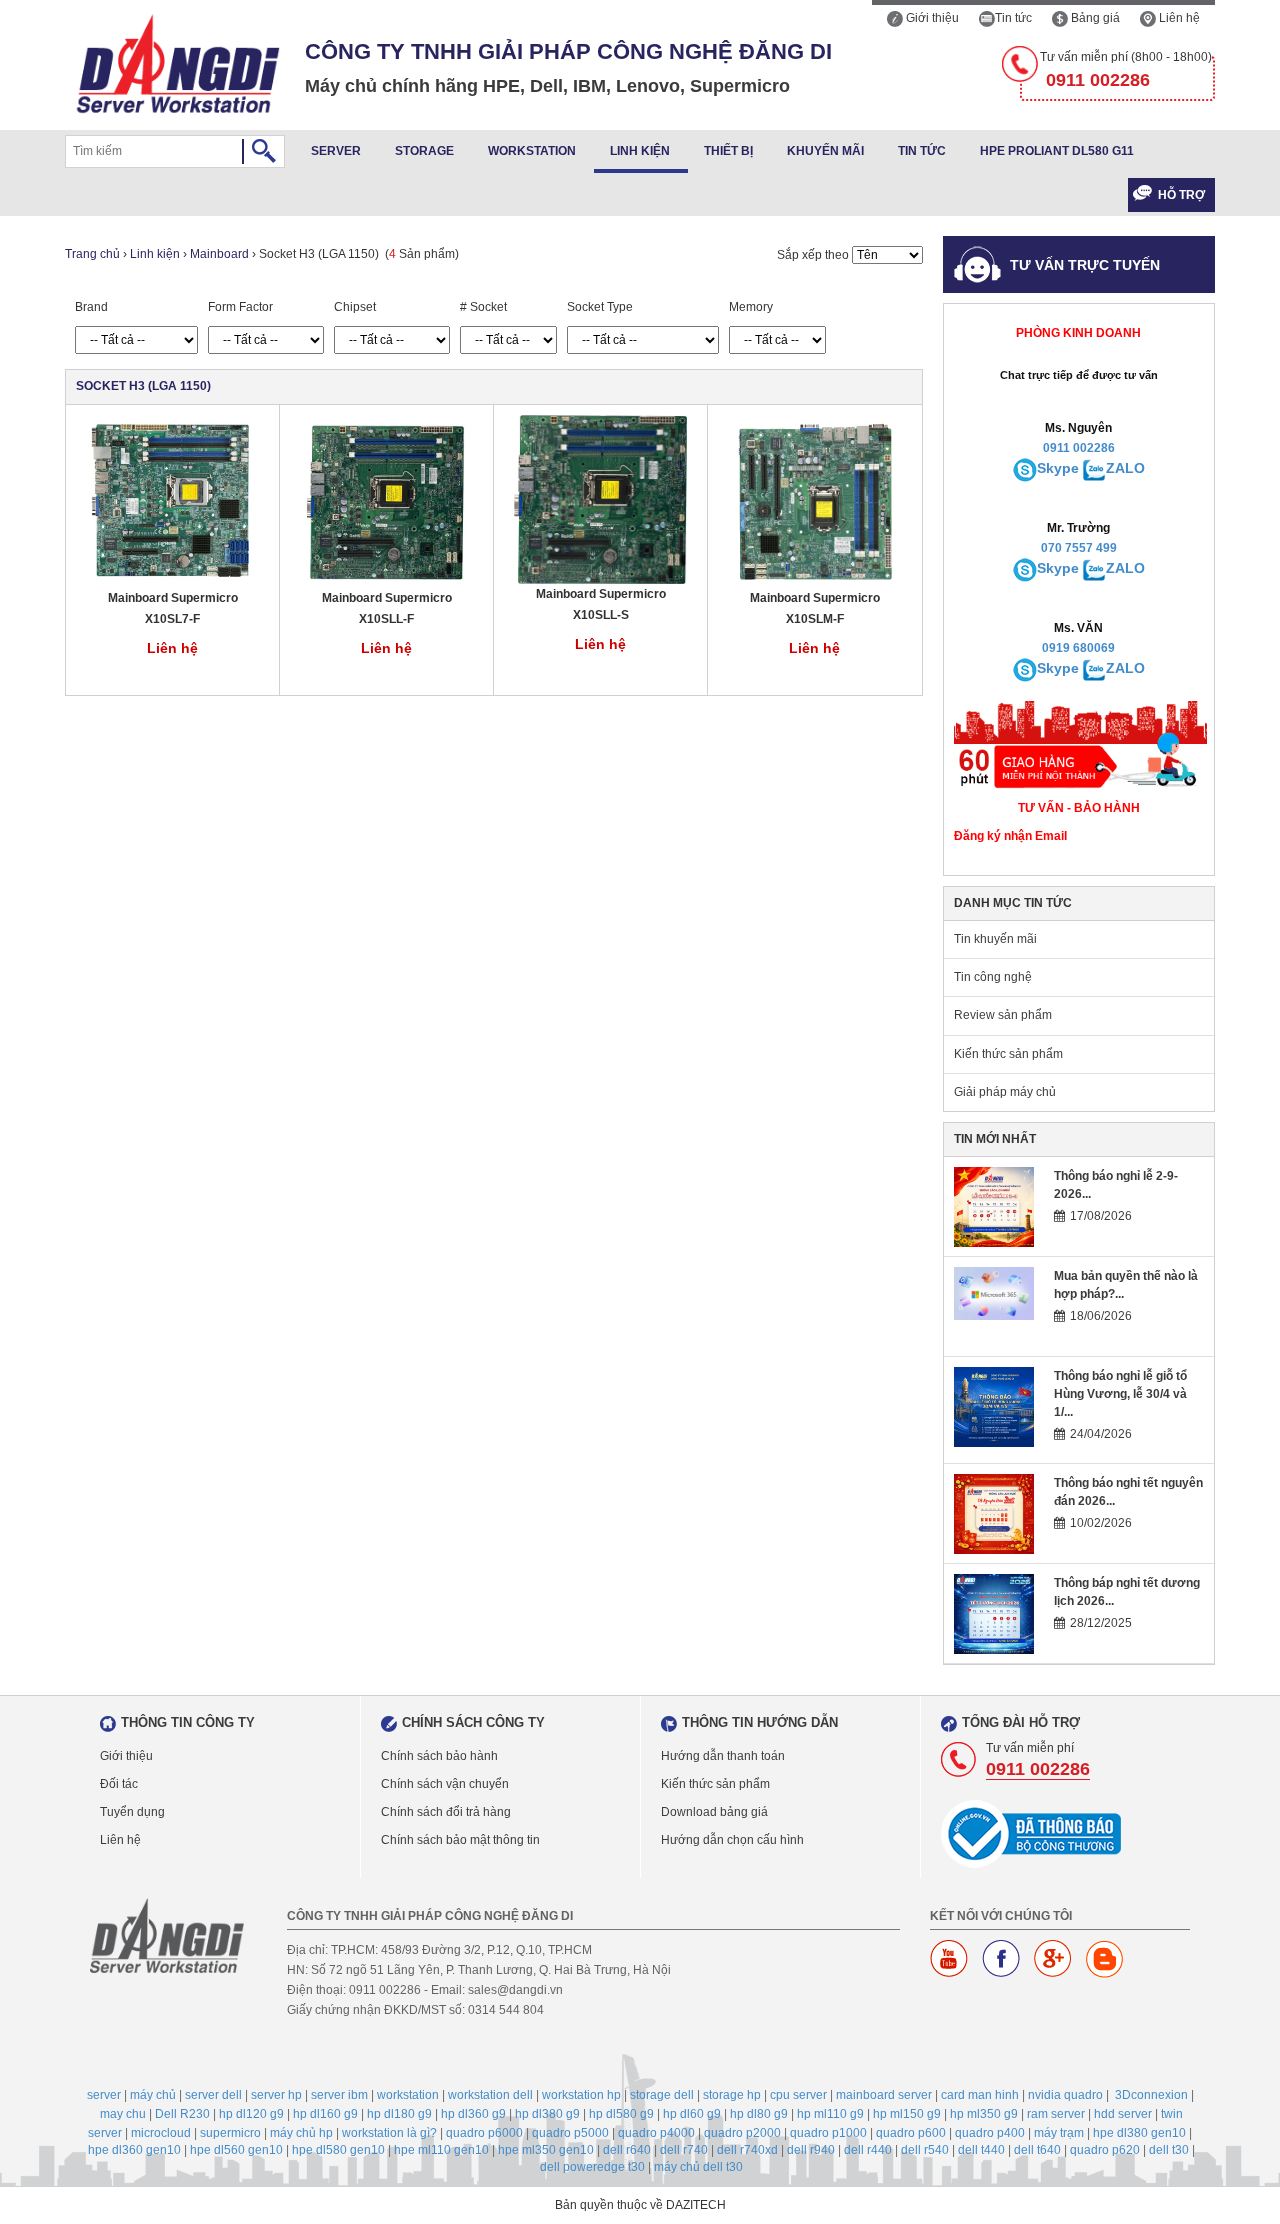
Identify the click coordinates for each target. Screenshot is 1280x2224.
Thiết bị (728, 151)
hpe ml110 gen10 (441, 2150)
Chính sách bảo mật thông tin (460, 1840)
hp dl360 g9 (473, 2114)
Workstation (532, 151)
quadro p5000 (570, 2133)
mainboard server (884, 2095)
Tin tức (1013, 18)
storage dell (662, 2095)
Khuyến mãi (825, 151)
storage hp (732, 2095)
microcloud (161, 2133)
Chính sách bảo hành (439, 1756)
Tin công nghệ (993, 977)
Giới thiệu (931, 18)
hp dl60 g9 (692, 2114)
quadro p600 (911, 2133)
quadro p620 (1105, 2150)
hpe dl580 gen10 (338, 2150)
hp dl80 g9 (759, 2114)
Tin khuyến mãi (995, 939)
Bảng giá (1094, 18)
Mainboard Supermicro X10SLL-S (601, 604)
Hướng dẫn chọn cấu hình (732, 1840)
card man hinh (980, 2095)
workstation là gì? (389, 2133)
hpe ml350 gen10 (546, 2150)
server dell (213, 2095)
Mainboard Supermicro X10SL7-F (173, 608)
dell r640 (627, 2150)
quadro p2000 (742, 2133)
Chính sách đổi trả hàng (446, 1812)
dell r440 (868, 2150)
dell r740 (684, 2150)
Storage (424, 151)
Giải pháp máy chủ (1005, 1092)
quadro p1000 (828, 2133)
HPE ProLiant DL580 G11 (1057, 151)
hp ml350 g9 (984, 2114)
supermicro (230, 2133)
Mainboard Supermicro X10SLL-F (387, 608)
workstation (408, 2095)
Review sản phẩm (1003, 1015)
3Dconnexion (1151, 2095)
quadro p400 (990, 2133)
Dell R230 (182, 2114)
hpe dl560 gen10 (236, 2150)
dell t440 (981, 2150)
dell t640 (1037, 2150)
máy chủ (153, 2095)
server (104, 2095)
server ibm (339, 2095)
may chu (123, 2114)
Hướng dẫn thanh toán (723, 1756)
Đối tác (119, 1784)
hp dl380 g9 (547, 2114)
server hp (276, 2095)
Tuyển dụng (132, 1812)
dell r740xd (747, 2150)
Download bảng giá (714, 1812)
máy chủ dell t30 (698, 2167)
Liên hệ (1178, 18)
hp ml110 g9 (830, 2114)
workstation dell (490, 2095)
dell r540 (925, 2150)
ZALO (1125, 468)
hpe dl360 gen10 (134, 2150)
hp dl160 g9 (325, 2114)
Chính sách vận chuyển (445, 1784)
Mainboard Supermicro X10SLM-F (815, 608)
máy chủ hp (301, 2133)
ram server (1056, 2114)
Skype (1058, 468)
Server (336, 151)
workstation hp (581, 2095)
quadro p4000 (656, 2133)
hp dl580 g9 (621, 2114)
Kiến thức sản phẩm (1008, 1054)
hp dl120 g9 (251, 2114)
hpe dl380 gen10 (1139, 2133)
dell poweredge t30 (592, 2167)
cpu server (798, 2095)
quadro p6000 (484, 2133)
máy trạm (1059, 2133)
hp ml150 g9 (907, 2114)
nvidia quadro (1065, 2095)
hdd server (1123, 2114)
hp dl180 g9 (399, 2114)
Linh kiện (640, 151)
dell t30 (1169, 2150)
